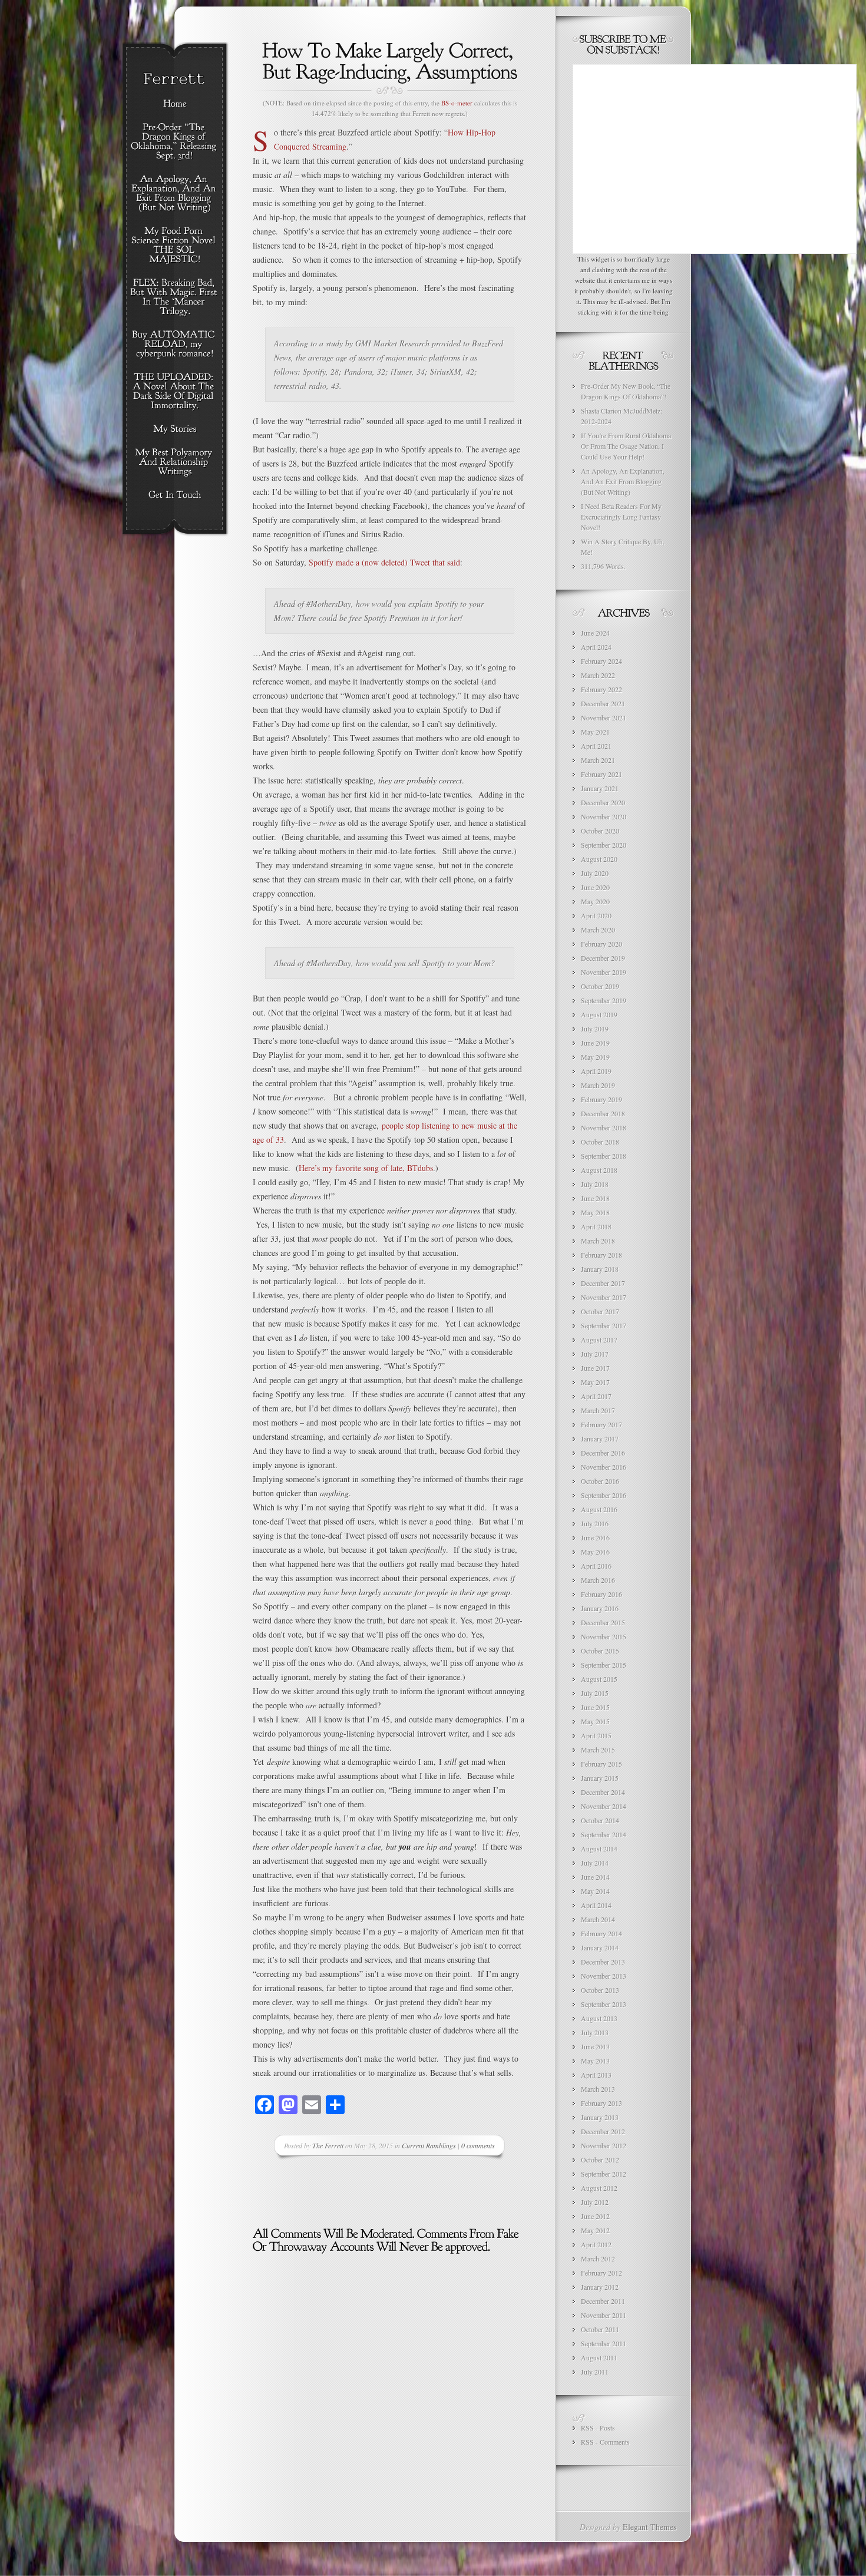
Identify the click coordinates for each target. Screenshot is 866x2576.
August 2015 (599, 1679)
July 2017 (595, 1354)
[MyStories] (175, 429)
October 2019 (600, 986)
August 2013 (599, 2018)
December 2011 (603, 2301)
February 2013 (601, 2103)
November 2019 (604, 972)
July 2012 (595, 2202)
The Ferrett (328, 2145)
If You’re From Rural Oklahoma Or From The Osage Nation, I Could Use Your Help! (626, 446)
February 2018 (601, 1255)
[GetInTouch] (175, 495)
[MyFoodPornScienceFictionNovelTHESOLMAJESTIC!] (175, 246)
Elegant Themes (649, 2527)
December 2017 (603, 1283)
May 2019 (595, 1057)
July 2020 (595, 873)
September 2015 (604, 1665)
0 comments (478, 2145)
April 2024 (596, 647)
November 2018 (604, 1127)
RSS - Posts (598, 2428)
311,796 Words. (603, 566)
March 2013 (598, 2089)
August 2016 (599, 1509)
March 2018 (598, 1241)
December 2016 (603, 1453)
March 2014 (598, 1919)
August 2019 (599, 1014)
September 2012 (604, 2174)
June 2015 (595, 1707)
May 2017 (595, 1382)
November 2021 (604, 717)
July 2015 (595, 1693)
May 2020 (595, 901)
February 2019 (601, 1099)
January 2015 (600, 1778)
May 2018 (595, 1212)
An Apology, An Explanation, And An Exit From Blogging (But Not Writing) (623, 481)
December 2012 (603, 2131)
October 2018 (600, 1142)
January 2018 (600, 1269)
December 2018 (603, 1113)
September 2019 (604, 1000)
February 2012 (601, 2273)
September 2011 (604, 2343)
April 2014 (596, 1905)
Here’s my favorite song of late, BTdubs (366, 1168)
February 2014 (601, 1933)
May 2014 (595, 1891)
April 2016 (596, 1566)
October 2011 (600, 2329)
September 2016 (604, 1495)
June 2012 (595, 2216)
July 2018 (595, 1184)
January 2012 (600, 2287)
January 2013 (600, 2117)
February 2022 (601, 689)
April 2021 (596, 746)
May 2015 (595, 1721)
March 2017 (598, 1410)
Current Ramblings (429, 2145)
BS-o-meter (457, 103)
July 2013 (595, 2032)
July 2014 (595, 1863)
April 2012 (596, 2244)
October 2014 (600, 1820)
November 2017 (604, 1297)
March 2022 (598, 675)
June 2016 (595, 1537)
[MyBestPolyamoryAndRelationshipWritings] (175, 462)
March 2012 (598, 2258)
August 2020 (599, 859)
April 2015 (596, 1735)
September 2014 (604, 1834)
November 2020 (604, 816)
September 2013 (604, 2004)
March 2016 (598, 1580)
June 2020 (595, 887)
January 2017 (600, 1439)
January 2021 (600, 788)
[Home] (175, 104)
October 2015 (600, 1651)
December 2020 (603, 802)
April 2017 (596, 1396)
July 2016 (595, 1523)
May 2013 (595, 2061)
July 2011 (595, 2372)
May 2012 (595, 2230)
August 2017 (599, 1340)
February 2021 (601, 774)
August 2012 (599, 2188)
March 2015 (598, 1750)
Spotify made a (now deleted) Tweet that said (384, 562)
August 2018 (599, 1170)
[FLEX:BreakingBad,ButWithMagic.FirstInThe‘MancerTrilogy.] (175, 297)
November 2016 (604, 1467)
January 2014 (600, 1947)
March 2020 (598, 930)
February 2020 (601, 944)
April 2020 (596, 915)
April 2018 (596, 1226)
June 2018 (595, 1198)
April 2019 (596, 1071)
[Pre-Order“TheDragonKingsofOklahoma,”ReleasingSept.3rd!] (175, 142)
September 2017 (604, 1325)
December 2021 (603, 703)
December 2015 (603, 1622)
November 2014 (604, 1806)
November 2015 (604, 1636)
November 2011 (604, 2315)
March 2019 (598, 1085)
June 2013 (595, 2046)
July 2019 (595, 1029)
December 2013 (603, 1962)
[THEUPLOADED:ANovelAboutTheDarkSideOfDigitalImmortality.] (175, 392)
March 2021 (598, 760)
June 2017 (595, 1368)
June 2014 (595, 1877)
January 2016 (600, 1608)
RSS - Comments (605, 2442)
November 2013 (604, 1976)
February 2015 (601, 1764)
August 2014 (599, 1848)
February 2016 (601, 1594)
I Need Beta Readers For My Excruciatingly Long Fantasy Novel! (621, 517)
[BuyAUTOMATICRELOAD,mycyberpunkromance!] (175, 345)
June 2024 (595, 633)
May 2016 (595, 1552)
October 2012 (600, 2160)
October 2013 (600, 1990)
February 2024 (601, 661)
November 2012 (604, 2145)
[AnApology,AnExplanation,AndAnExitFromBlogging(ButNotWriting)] (175, 194)
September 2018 (604, 1156)
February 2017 (601, 1424)
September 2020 (604, 845)
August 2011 (599, 2357)
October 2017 (600, 1311)
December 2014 (603, 1792)
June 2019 (595, 1043)
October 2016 (600, 1481)
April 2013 (596, 2075)
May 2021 (595, 732)
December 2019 (603, 958)
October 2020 (600, 831)
